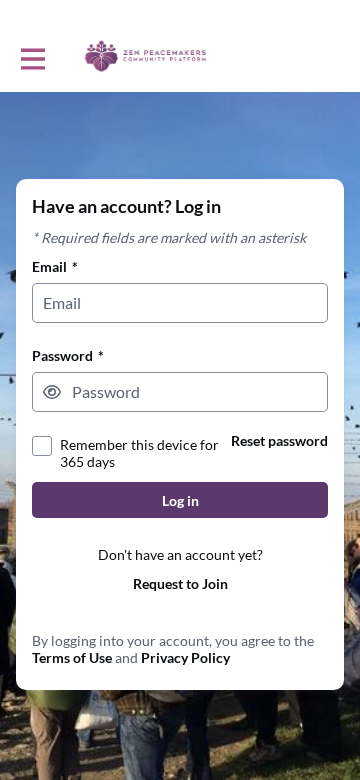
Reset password (279, 440)
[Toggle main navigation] (32, 57)
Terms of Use (72, 657)
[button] (52, 392)
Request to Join (180, 583)
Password (68, 355)
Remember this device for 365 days (139, 453)
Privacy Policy (185, 657)
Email (55, 266)
